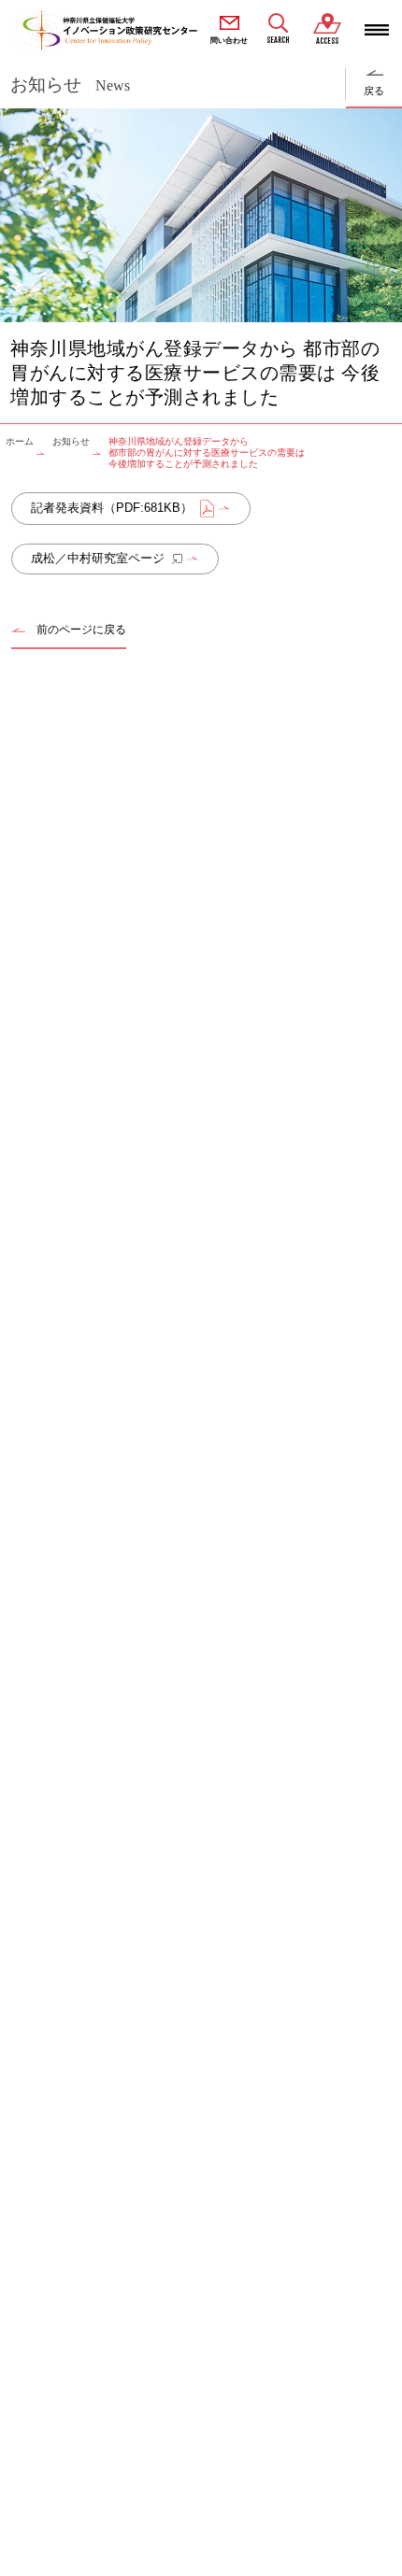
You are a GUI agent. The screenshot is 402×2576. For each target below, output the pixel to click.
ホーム (20, 441)
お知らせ (71, 441)
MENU (377, 30)
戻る (374, 91)
